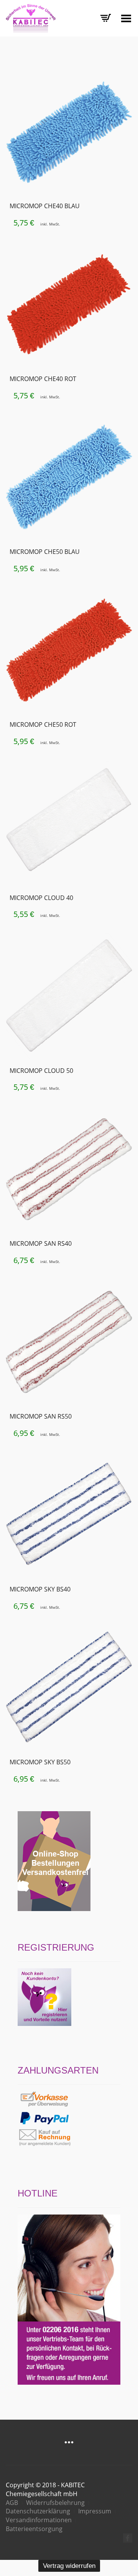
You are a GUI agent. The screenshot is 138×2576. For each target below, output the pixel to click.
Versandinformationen (39, 2520)
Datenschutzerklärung (38, 2511)
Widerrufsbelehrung (55, 2503)
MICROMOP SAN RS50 (41, 1416)
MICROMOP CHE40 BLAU (45, 206)
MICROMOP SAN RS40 (41, 1243)
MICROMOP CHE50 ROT (43, 724)
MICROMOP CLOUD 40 (41, 898)
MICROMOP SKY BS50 (40, 1762)
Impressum (95, 2511)
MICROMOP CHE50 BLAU (45, 552)
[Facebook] (128, 2538)
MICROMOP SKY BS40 (40, 1589)
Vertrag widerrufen (69, 2566)
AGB (12, 2503)
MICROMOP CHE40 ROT (43, 379)
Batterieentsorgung (34, 2529)
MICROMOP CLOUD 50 (41, 1071)
